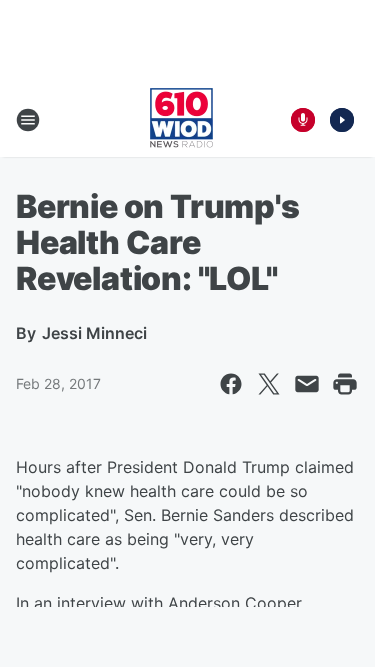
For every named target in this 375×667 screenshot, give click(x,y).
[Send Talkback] (303, 120)
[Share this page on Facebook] (231, 384)
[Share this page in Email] (307, 384)
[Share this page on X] (269, 384)
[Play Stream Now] (342, 120)
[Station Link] (181, 120)
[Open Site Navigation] (28, 120)
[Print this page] (345, 384)
